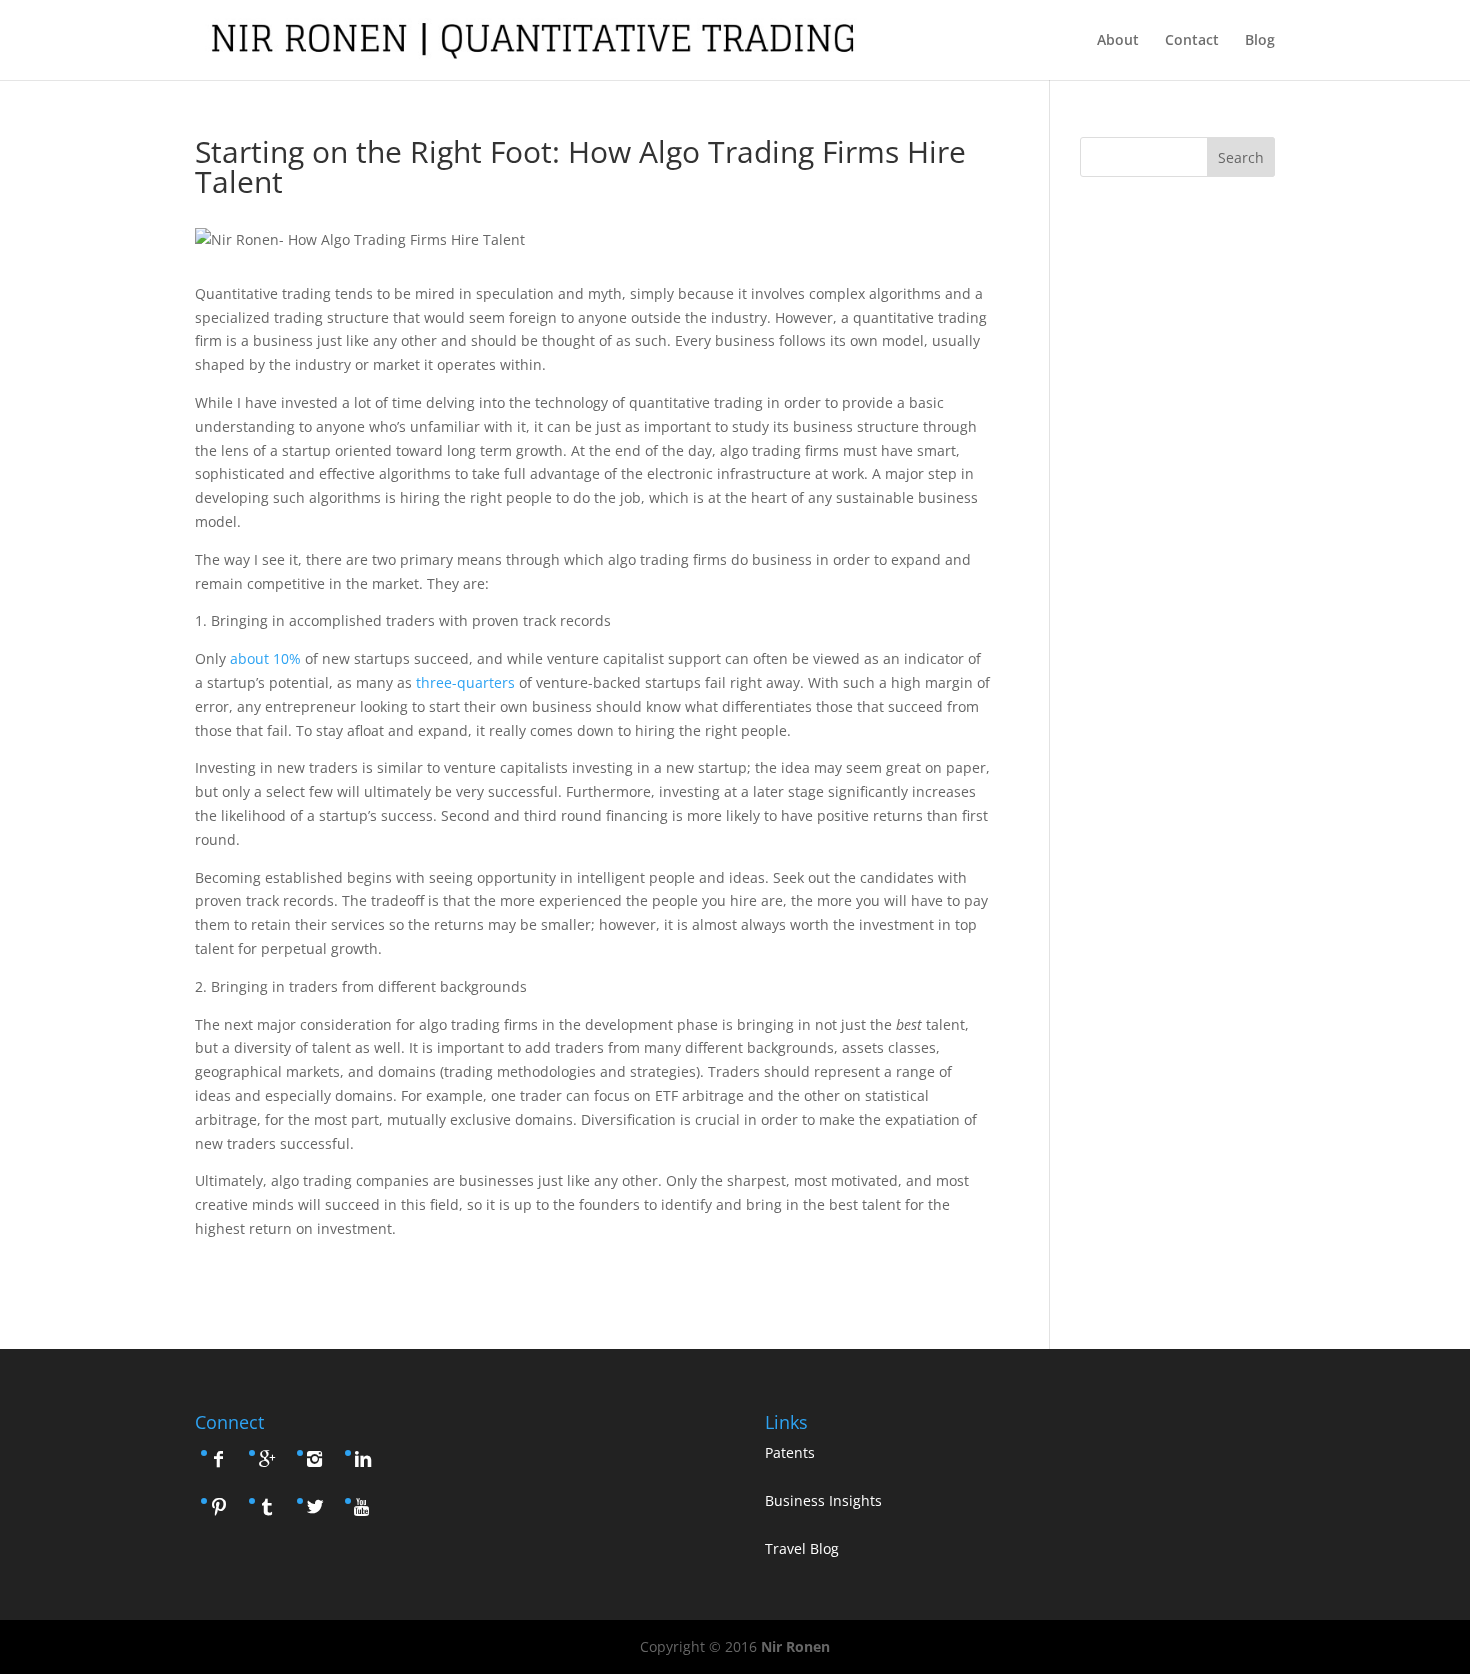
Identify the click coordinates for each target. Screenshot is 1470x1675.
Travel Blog (802, 1548)
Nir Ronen (795, 1646)
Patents (790, 1452)
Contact (1192, 41)
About (1118, 41)
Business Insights (823, 1500)
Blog (1260, 41)
